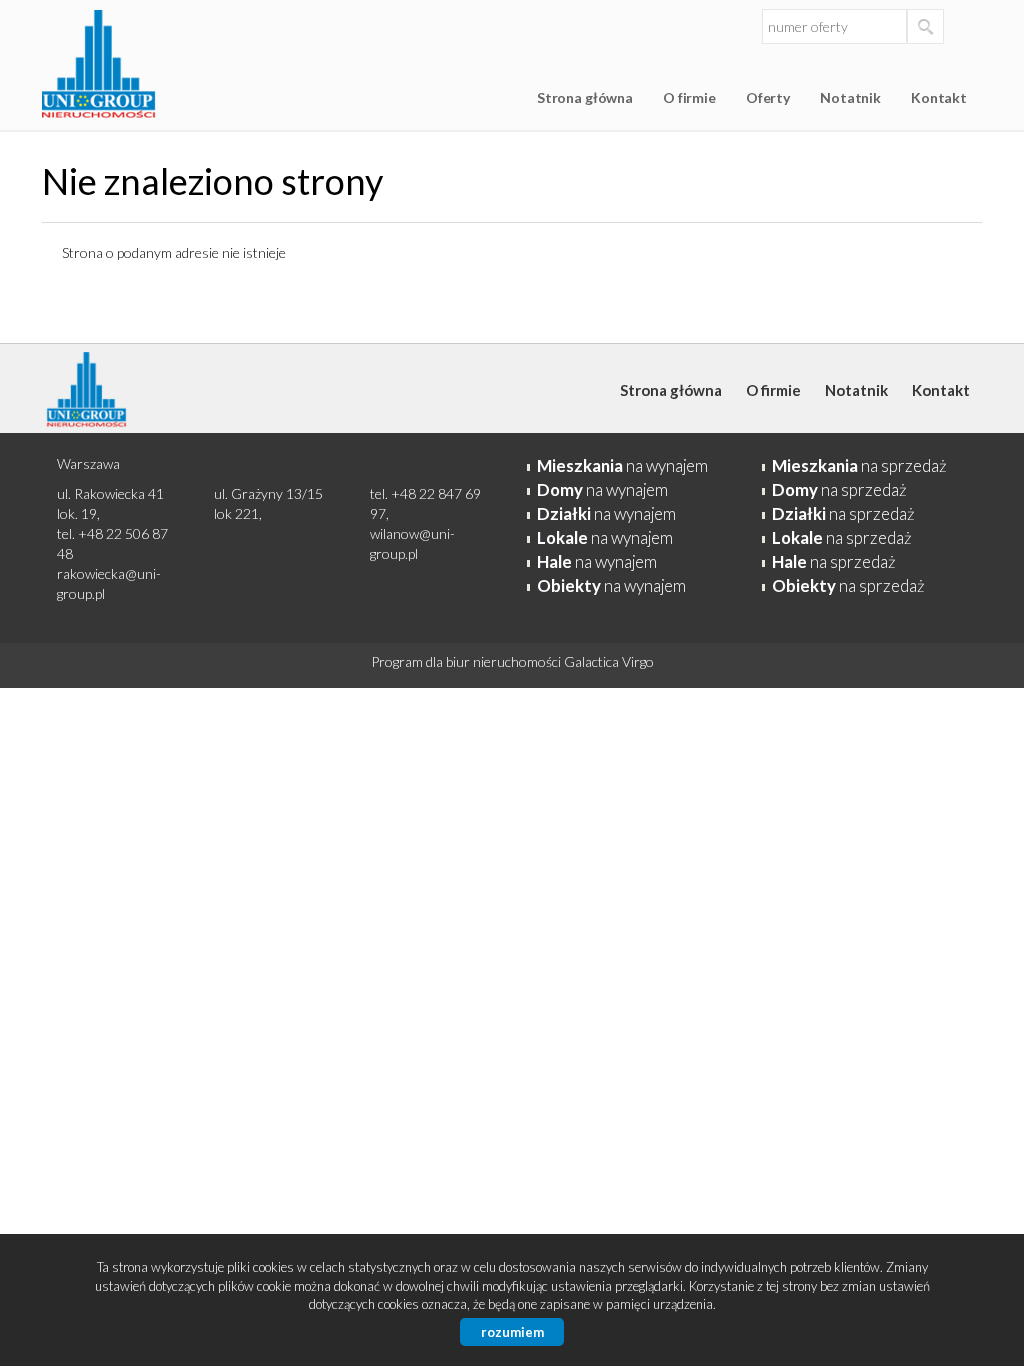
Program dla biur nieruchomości (467, 661)
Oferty (768, 97)
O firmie (689, 97)
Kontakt (939, 97)
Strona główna (585, 97)
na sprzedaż (859, 465)
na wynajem (622, 465)
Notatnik (850, 97)
